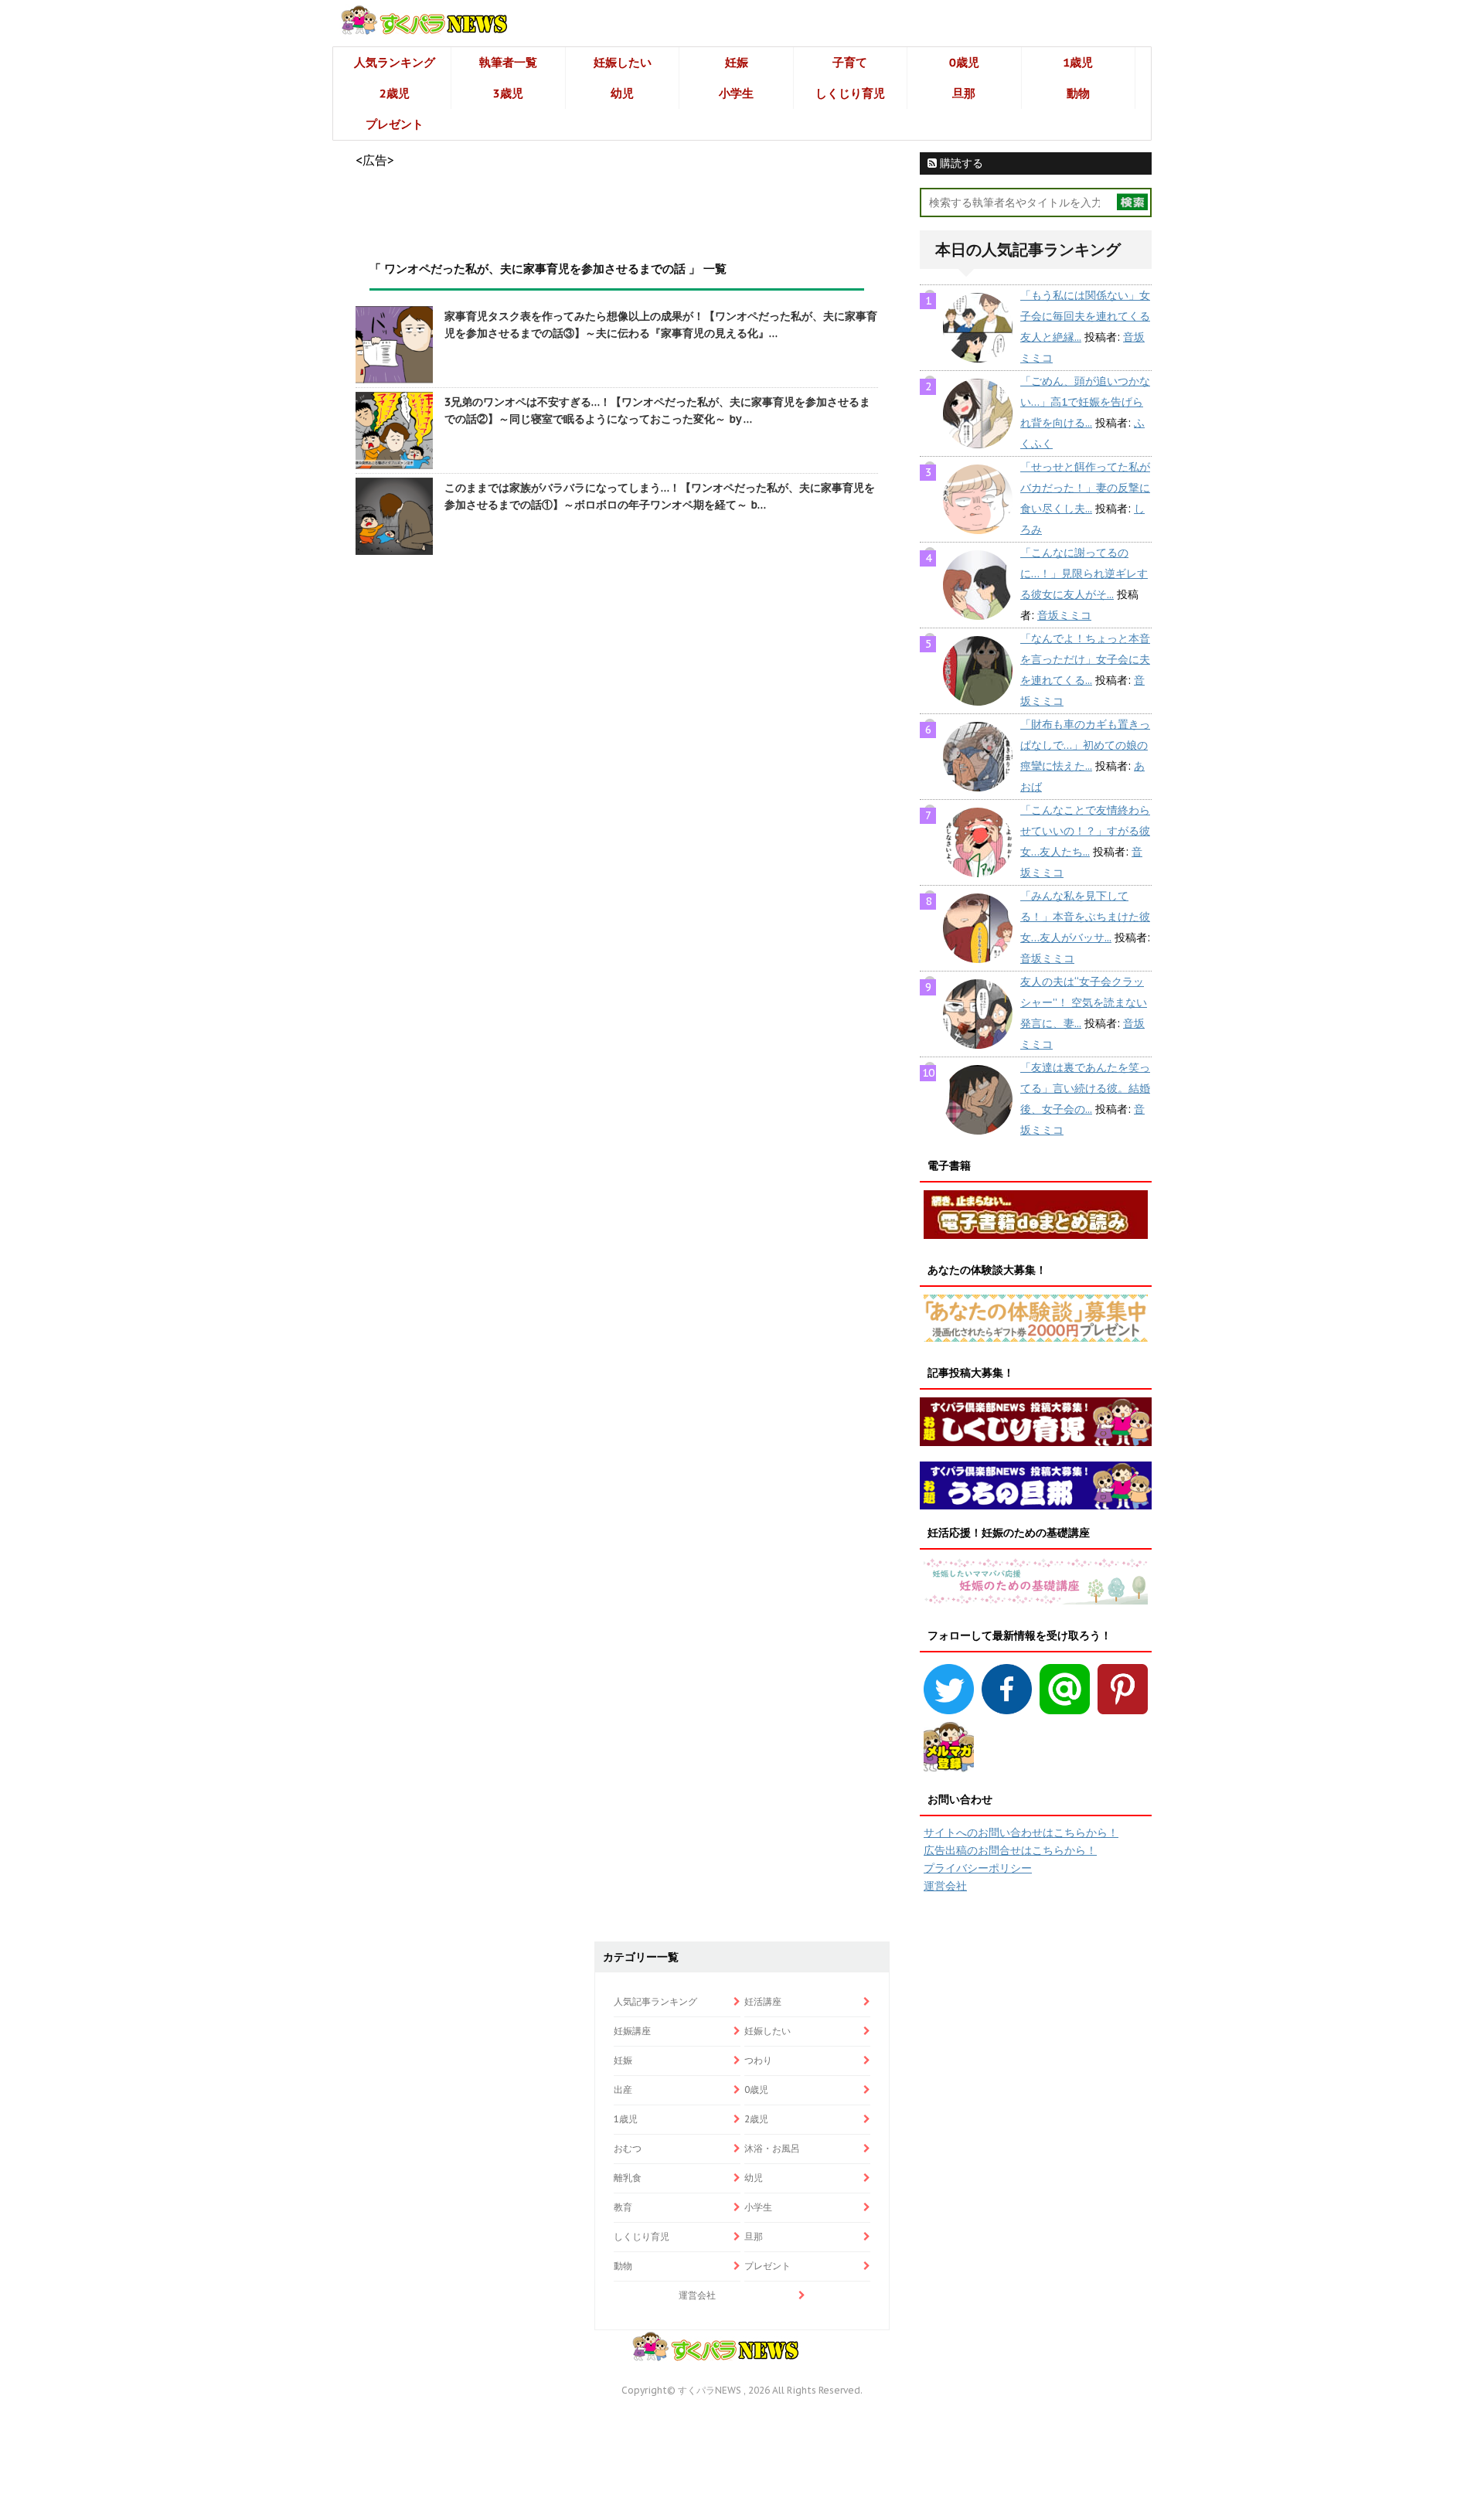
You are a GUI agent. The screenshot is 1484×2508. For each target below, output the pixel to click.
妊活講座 (763, 2001)
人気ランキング (395, 62)
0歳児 (964, 62)
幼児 (622, 93)
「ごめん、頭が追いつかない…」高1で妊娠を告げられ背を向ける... (1085, 402)
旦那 (964, 93)
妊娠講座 (632, 2031)
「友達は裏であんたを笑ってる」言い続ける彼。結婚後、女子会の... (1085, 1088)
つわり (758, 2060)
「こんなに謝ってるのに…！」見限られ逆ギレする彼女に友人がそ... (1084, 573)
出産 (623, 2089)
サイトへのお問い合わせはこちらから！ (1021, 1833)
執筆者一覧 (508, 62)
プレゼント (395, 124)
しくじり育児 (850, 93)
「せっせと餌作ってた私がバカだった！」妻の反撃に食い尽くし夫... (1085, 488)
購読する (960, 163)
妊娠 (737, 62)
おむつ (628, 2148)
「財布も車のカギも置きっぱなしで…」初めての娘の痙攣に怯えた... (1085, 745)
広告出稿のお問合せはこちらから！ (1010, 1850)
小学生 (736, 93)
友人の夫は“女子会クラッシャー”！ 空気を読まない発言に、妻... (1084, 1002)
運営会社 (945, 1886)
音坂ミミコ (1064, 615)
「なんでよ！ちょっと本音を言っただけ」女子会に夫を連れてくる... (1085, 659)
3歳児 (508, 93)
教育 (623, 2207)
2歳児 (395, 93)
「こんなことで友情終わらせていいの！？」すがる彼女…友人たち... (1085, 831)
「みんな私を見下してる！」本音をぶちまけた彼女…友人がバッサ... (1085, 917)
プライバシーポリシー (978, 1868)
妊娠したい (623, 62)
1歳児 (1078, 62)
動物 (1078, 93)
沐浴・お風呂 (772, 2148)
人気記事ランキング (655, 2001)
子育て (850, 62)
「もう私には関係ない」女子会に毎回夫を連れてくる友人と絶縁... (1085, 316)
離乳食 (628, 2178)
